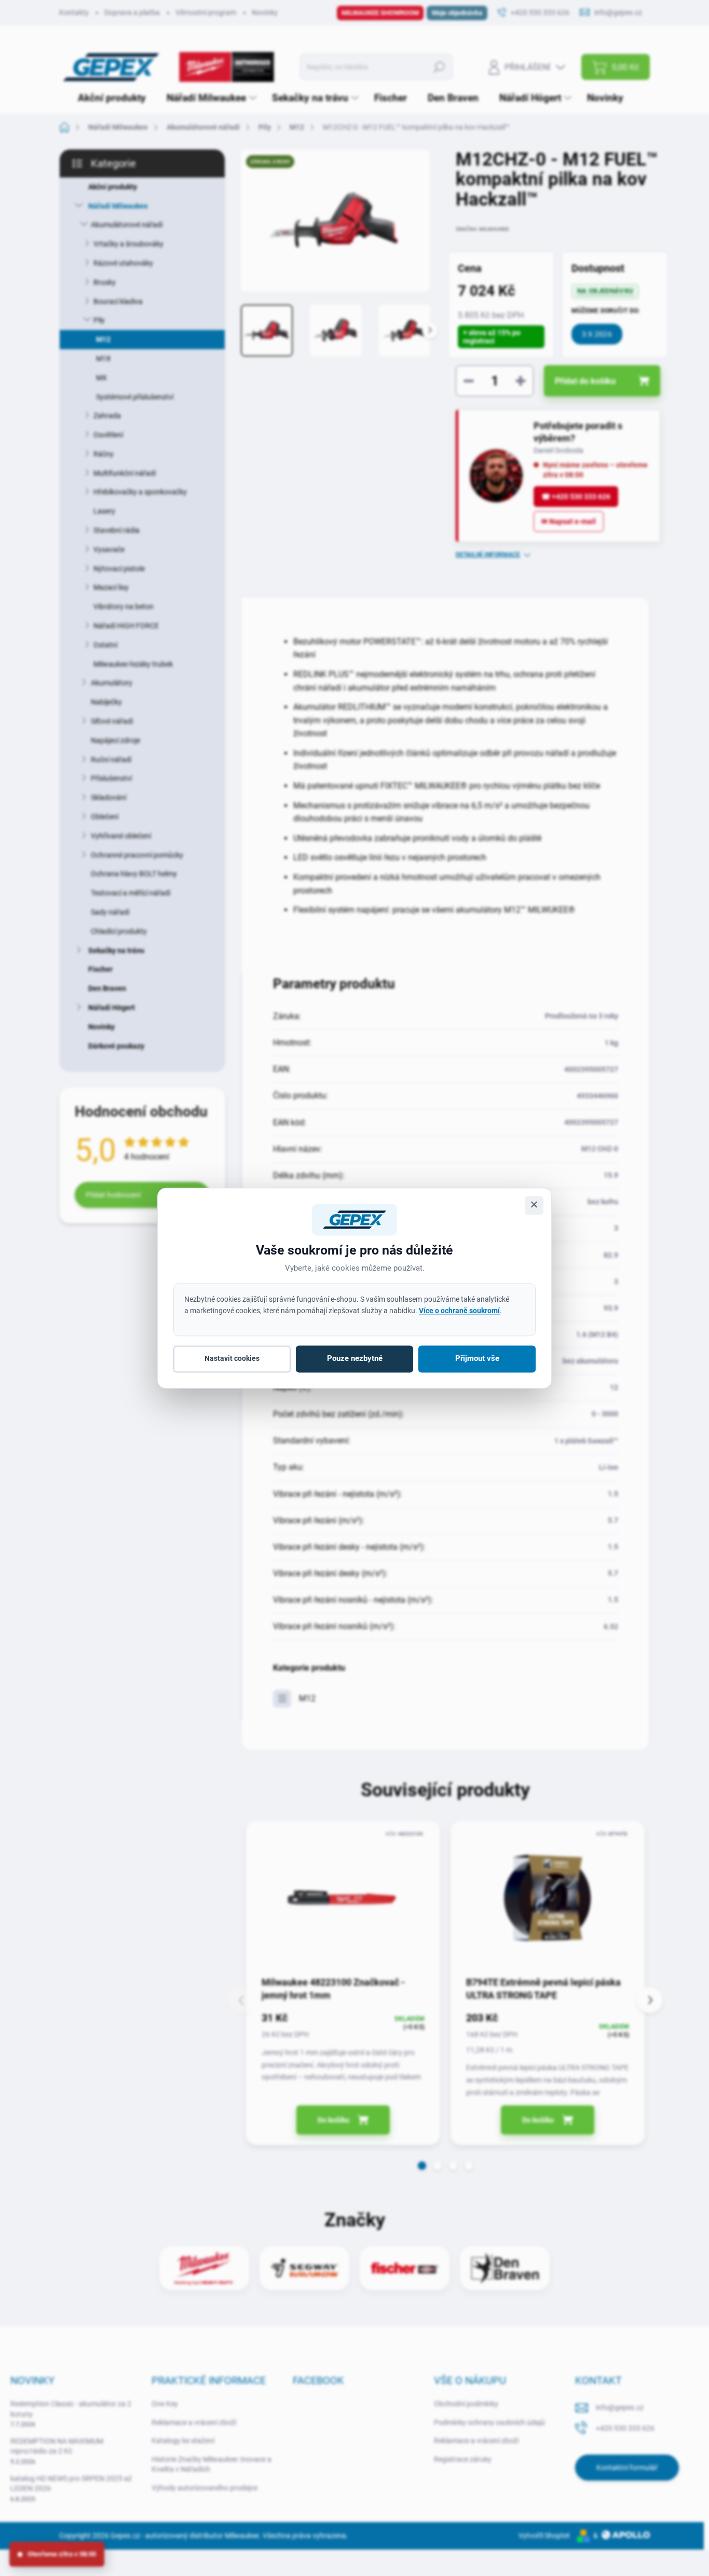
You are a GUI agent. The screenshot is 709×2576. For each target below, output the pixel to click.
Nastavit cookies (232, 1359)
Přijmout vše (477, 1359)
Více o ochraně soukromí (459, 1311)
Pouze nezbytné (355, 1359)
